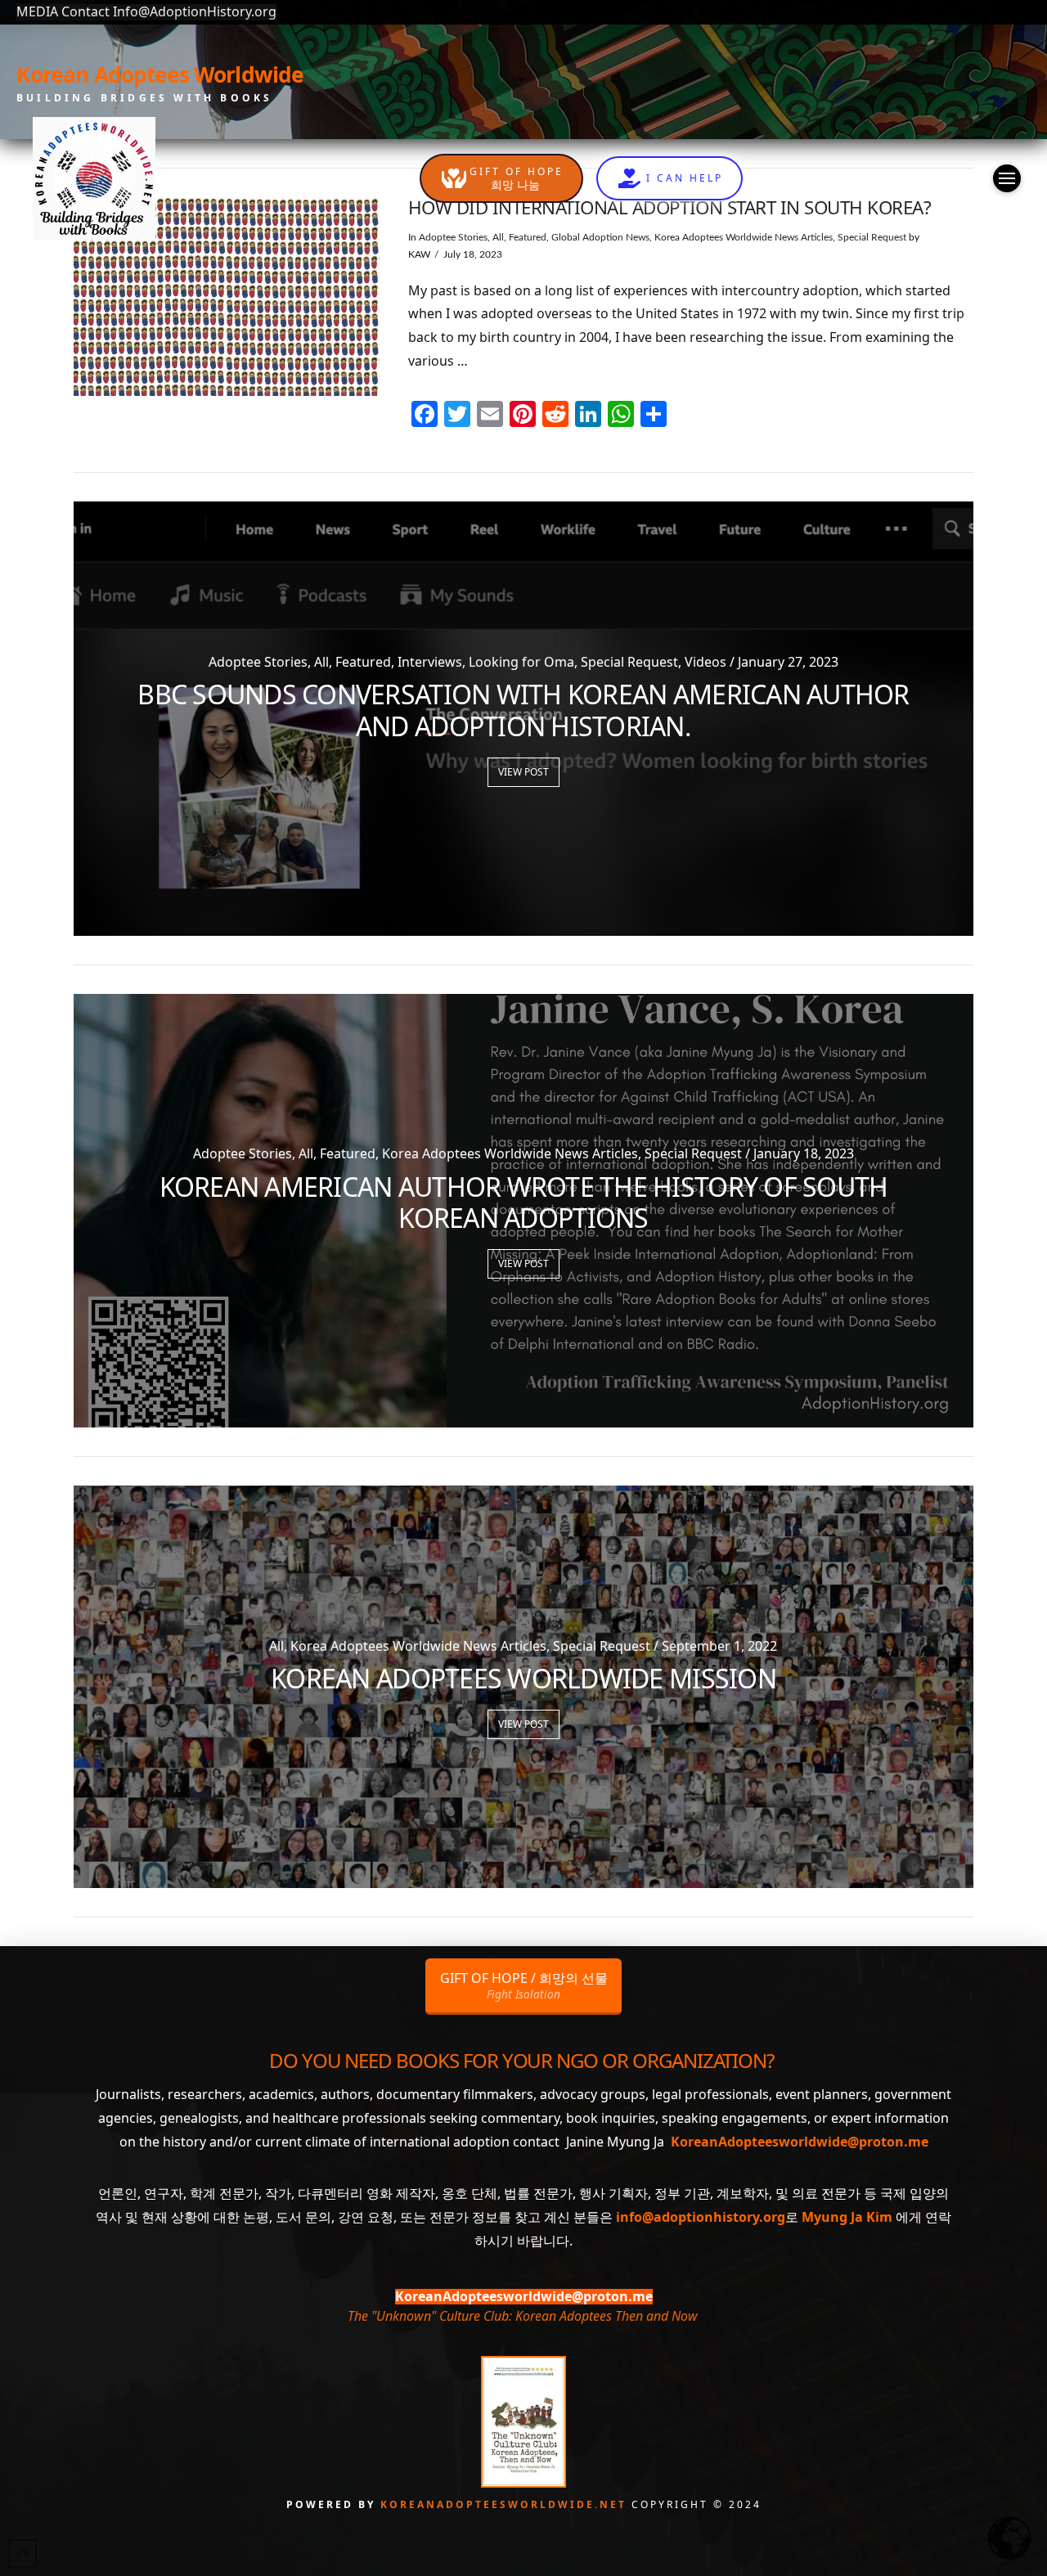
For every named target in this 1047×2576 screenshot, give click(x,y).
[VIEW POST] (227, 297)
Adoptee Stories (453, 237)
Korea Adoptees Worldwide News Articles (744, 237)
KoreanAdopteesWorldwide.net (506, 2504)
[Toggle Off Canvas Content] (1007, 178)
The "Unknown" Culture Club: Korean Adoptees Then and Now (522, 2316)
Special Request (872, 237)
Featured (528, 237)
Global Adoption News (600, 237)
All (498, 237)
